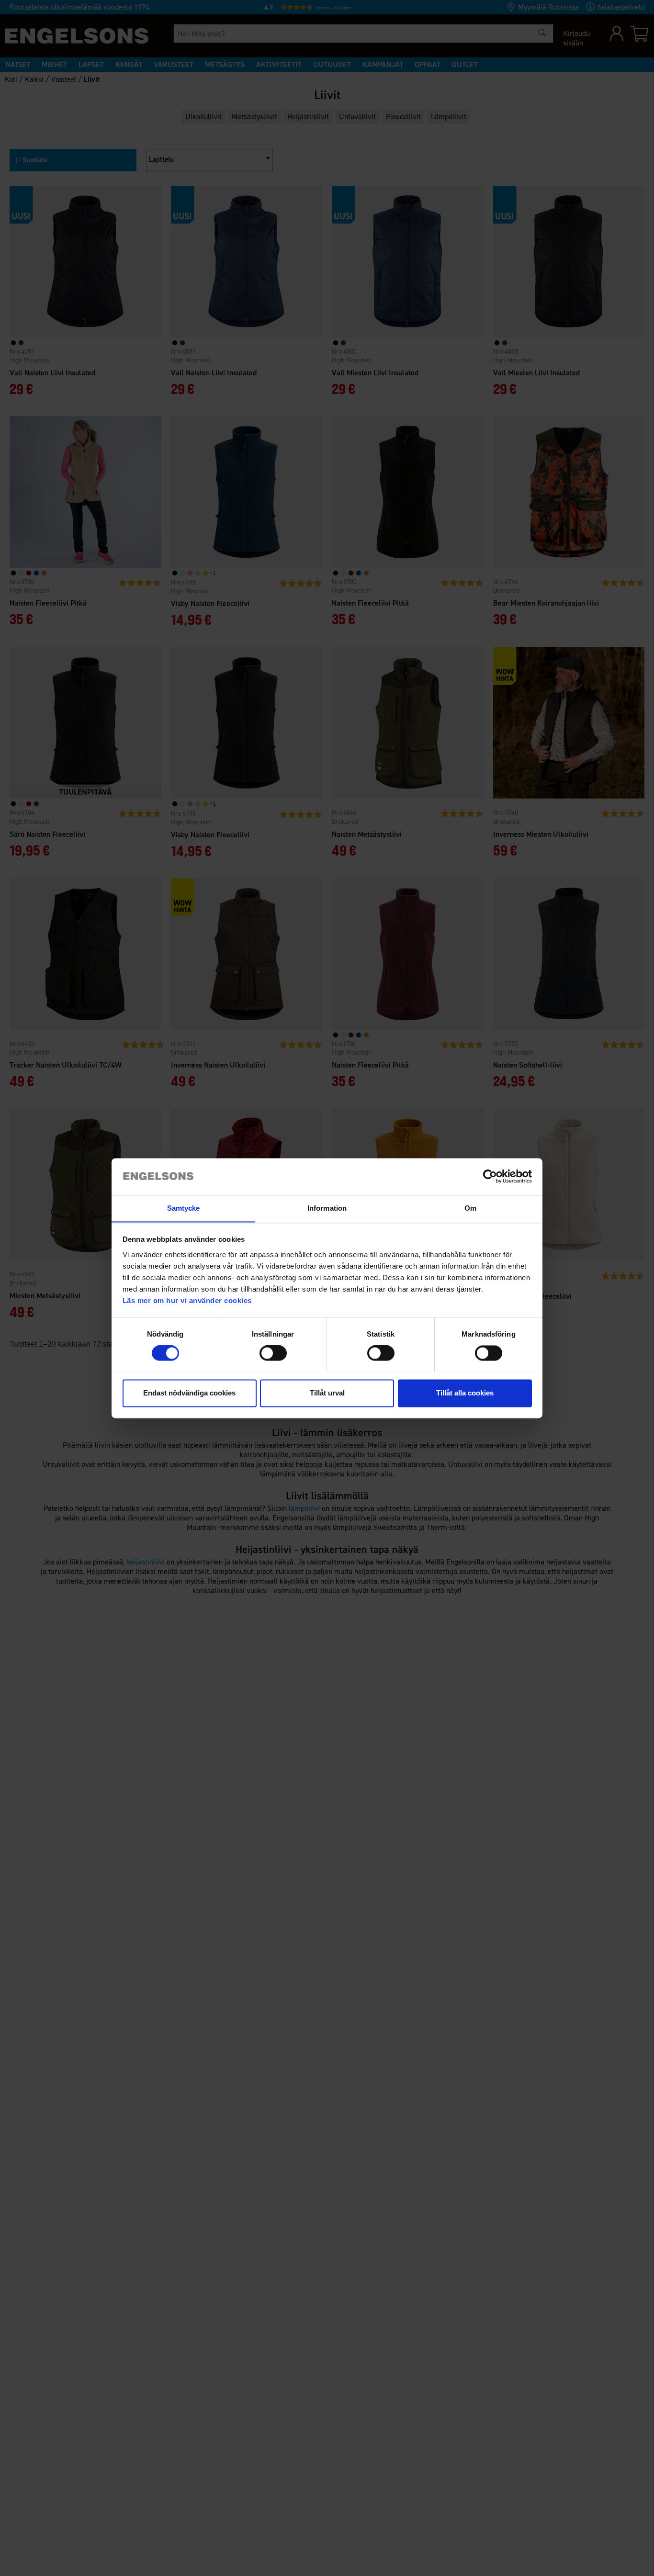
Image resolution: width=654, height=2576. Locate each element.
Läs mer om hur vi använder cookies (187, 1300)
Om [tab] (470, 1208)
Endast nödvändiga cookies (189, 1393)
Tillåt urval (327, 1393)
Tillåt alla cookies (465, 1393)
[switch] (273, 1353)
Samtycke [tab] (184, 1208)
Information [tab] (327, 1208)
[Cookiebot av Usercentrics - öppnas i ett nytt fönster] (490, 1176)
